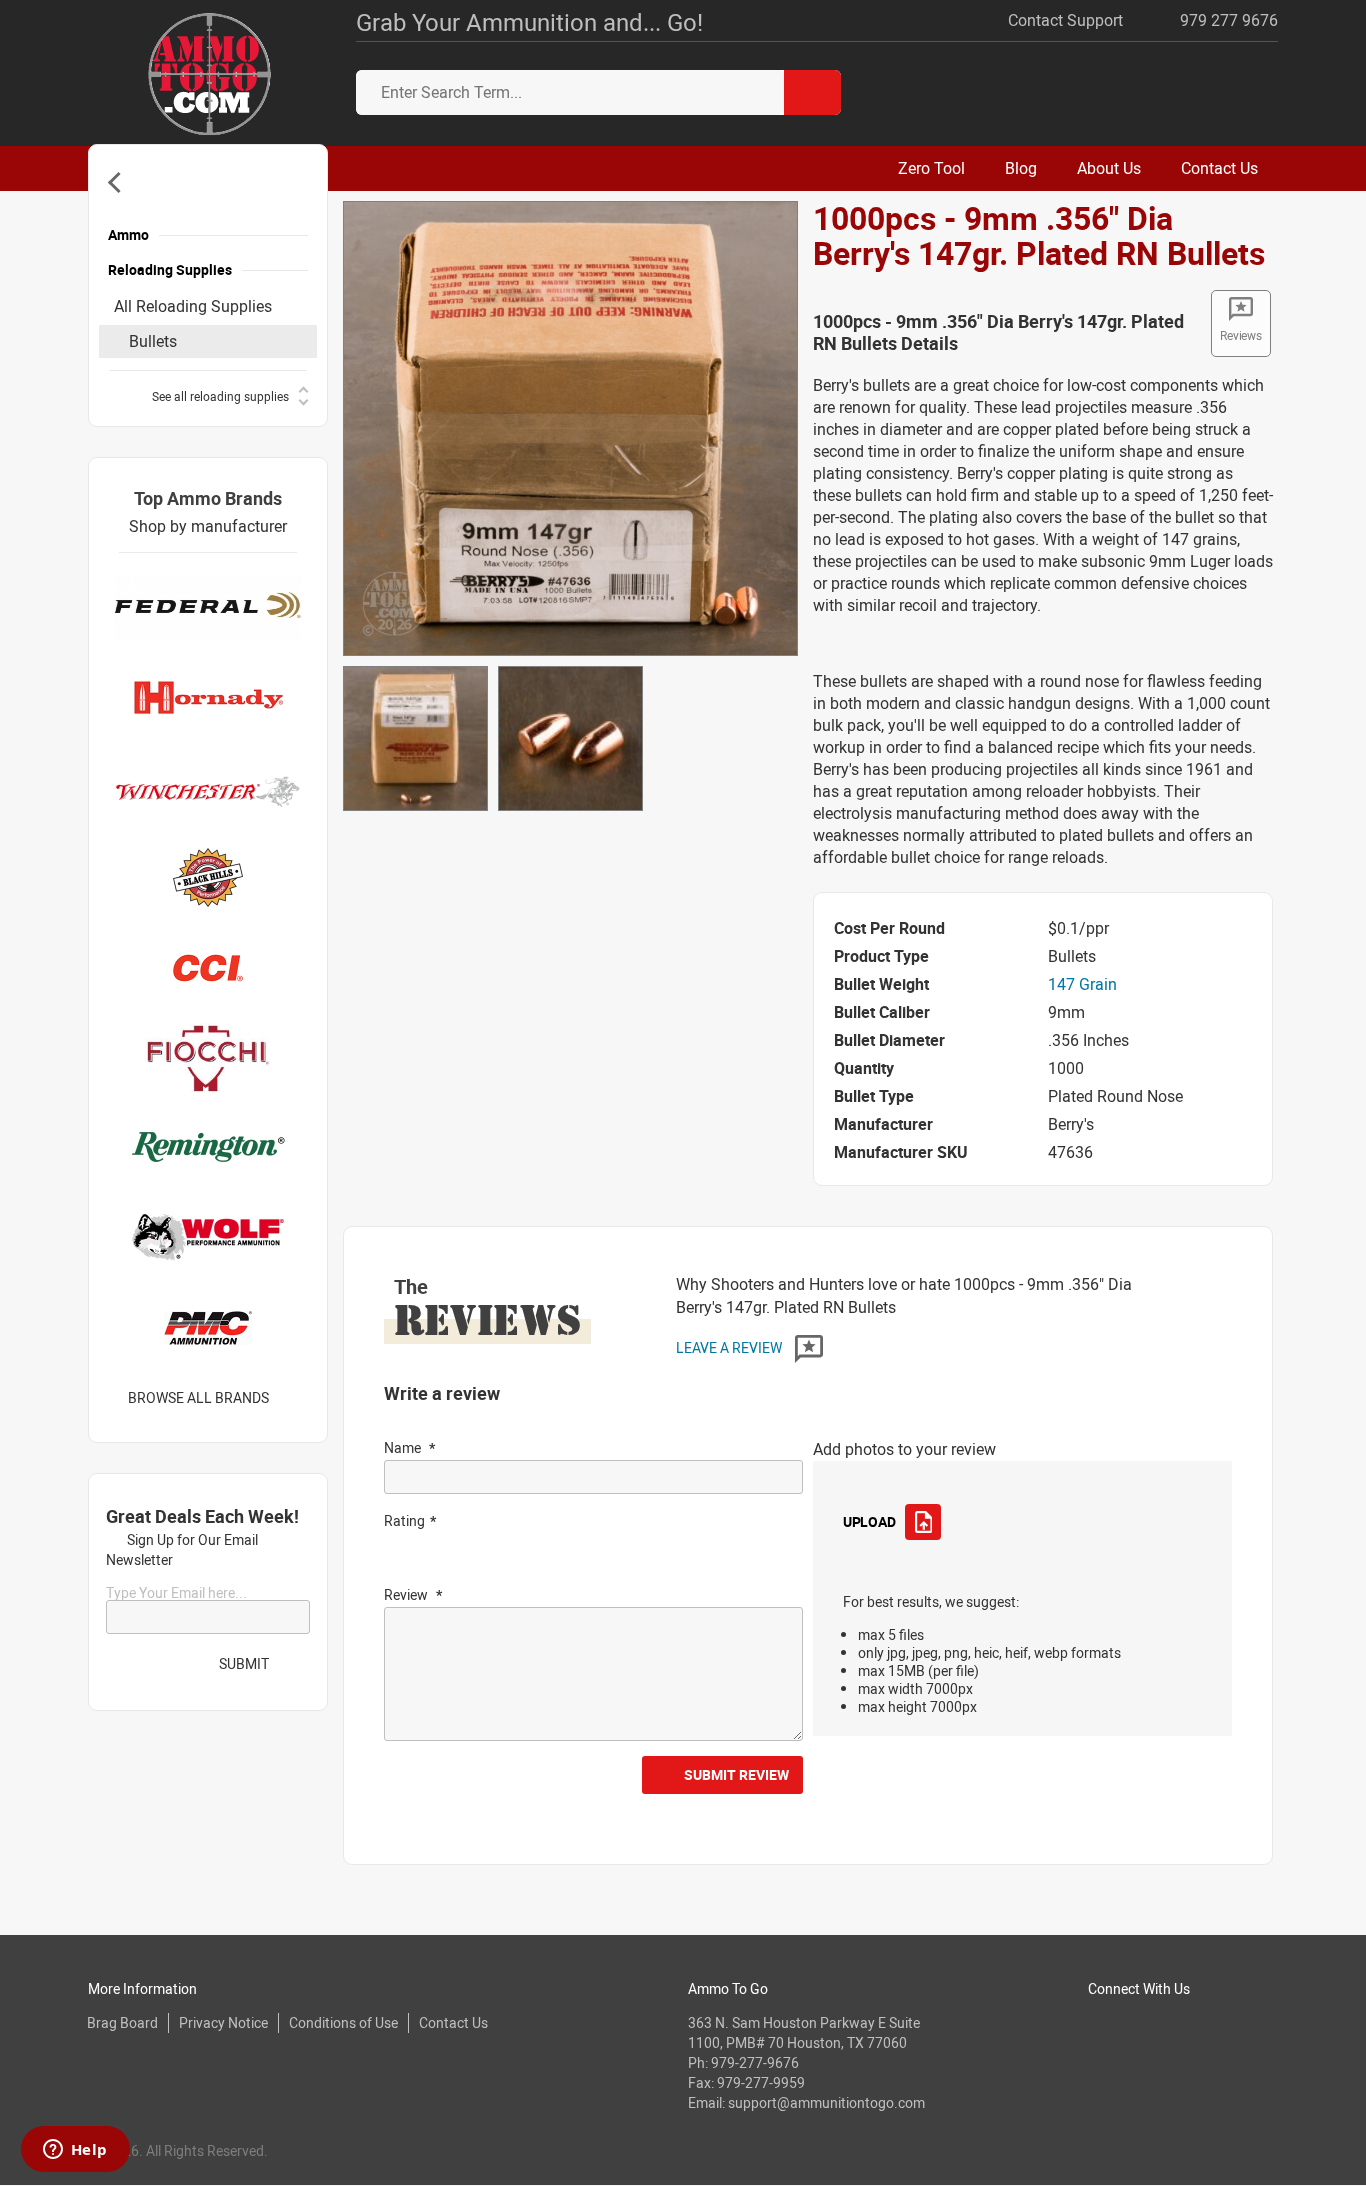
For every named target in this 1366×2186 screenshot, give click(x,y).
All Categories (118, 182)
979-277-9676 (755, 2062)
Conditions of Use (343, 2022)
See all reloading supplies (220, 396)
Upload (869, 1521)
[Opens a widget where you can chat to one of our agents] (75, 2151)
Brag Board (122, 2022)
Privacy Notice (223, 2022)
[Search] (812, 92)
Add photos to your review (904, 1449)
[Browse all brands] (294, 1398)
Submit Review (736, 1774)
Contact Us (453, 2022)
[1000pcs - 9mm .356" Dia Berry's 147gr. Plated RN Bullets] (570, 427)
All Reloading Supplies (193, 306)
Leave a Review (730, 1347)
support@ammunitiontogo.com (826, 2102)
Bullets (153, 341)
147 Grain (1082, 984)
